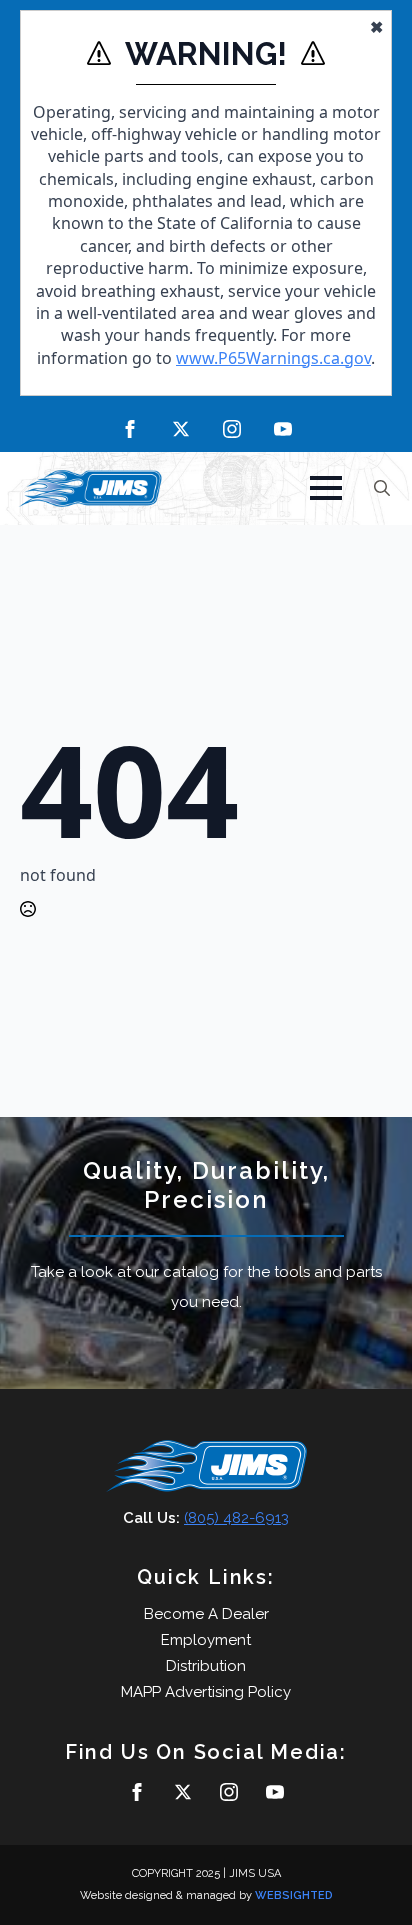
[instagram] (232, 429)
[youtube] (283, 429)
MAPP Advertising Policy (206, 1692)
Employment (206, 1640)
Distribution (206, 1666)
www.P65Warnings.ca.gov (273, 358)
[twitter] (181, 429)
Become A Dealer (206, 1614)
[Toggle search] (382, 488)
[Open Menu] (326, 488)
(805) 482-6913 (236, 1518)
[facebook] (130, 429)
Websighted (294, 1895)
